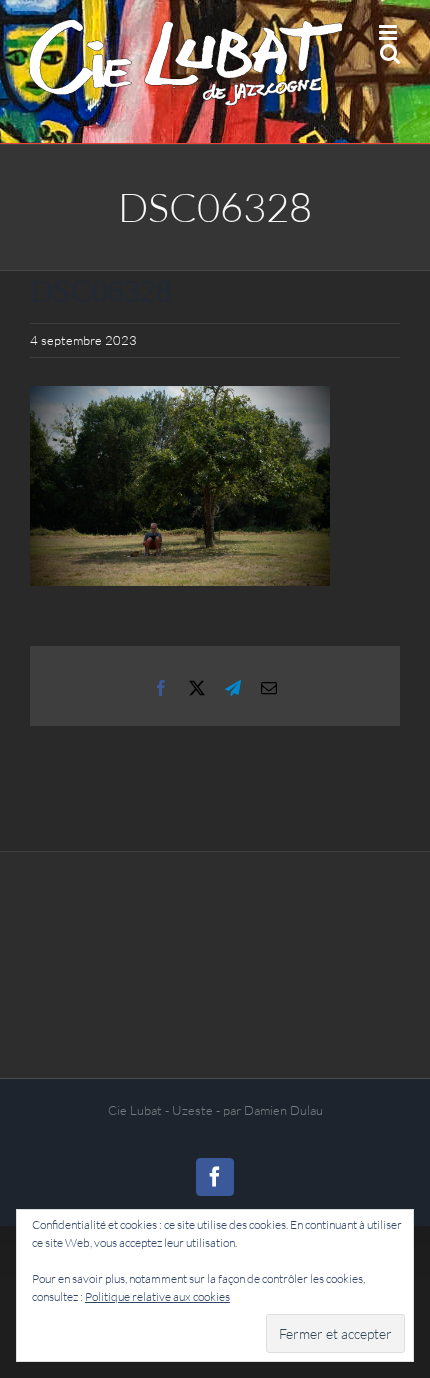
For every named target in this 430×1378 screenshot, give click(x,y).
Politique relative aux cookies (157, 1296)
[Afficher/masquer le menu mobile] (389, 32)
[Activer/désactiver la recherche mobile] (390, 53)
